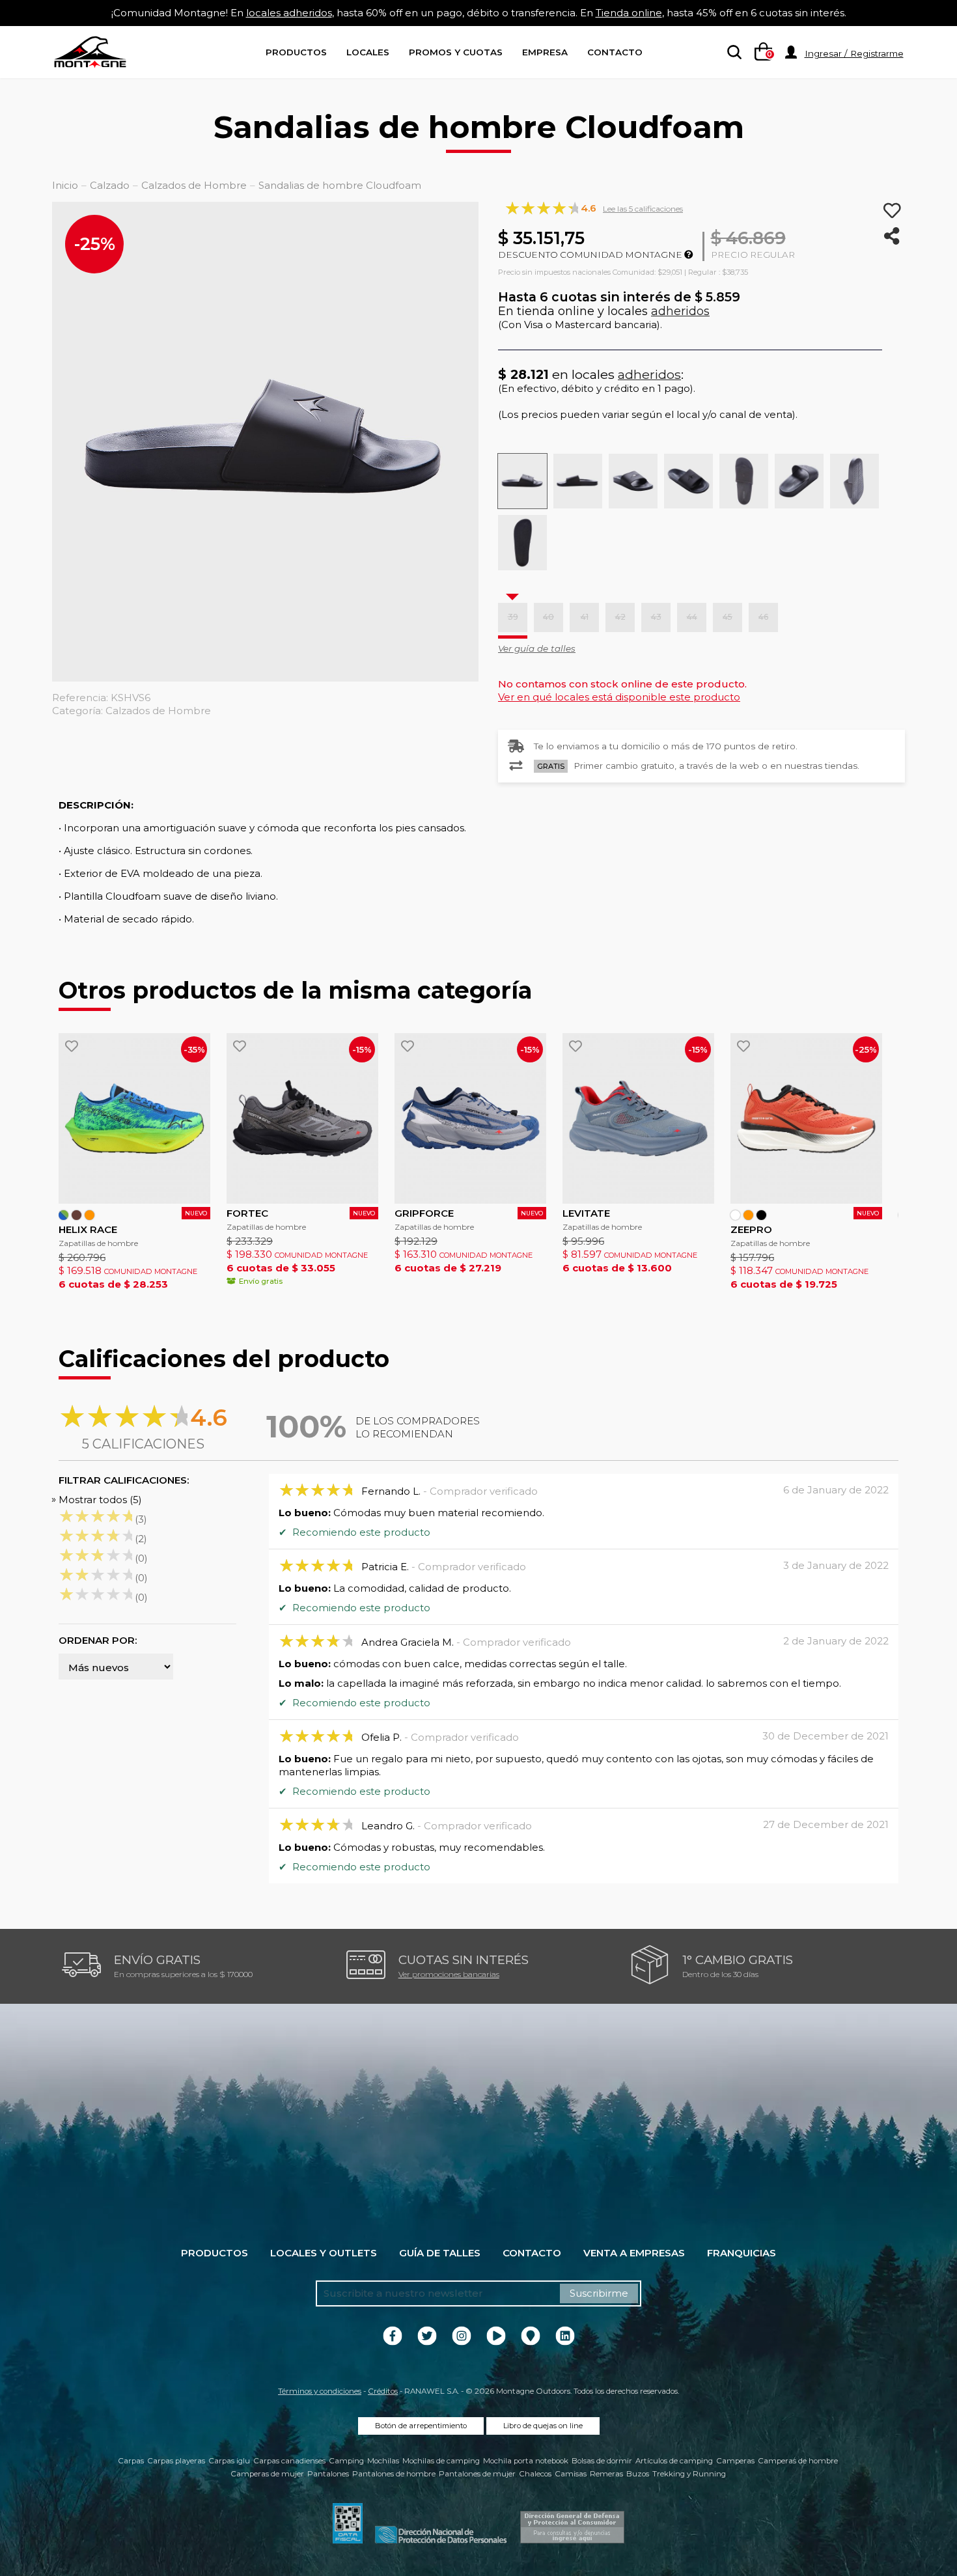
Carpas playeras (176, 2461)
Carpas (131, 2461)
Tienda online (629, 13)
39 (513, 617)
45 (728, 617)
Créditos (383, 2391)
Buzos (638, 2474)
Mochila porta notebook (526, 2461)
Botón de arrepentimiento (421, 2426)
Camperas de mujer (267, 2474)
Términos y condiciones (320, 2391)
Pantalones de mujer (477, 2474)
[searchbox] (732, 53)
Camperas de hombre (798, 2461)
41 (585, 617)
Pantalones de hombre (394, 2474)
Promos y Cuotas (456, 52)
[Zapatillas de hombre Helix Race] (134, 1118)
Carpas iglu (229, 2461)
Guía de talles (440, 2253)
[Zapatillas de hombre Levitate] (638, 1118)
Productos (296, 52)
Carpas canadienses (289, 2461)
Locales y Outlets (324, 2253)
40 (548, 617)
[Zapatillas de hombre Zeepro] (806, 1118)
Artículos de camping (674, 2461)
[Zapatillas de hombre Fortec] (302, 1118)
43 (656, 617)
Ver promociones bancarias (449, 1974)
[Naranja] (90, 1215)
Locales (368, 52)
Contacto (615, 52)
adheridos (680, 311)
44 (692, 617)
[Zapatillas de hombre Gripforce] (470, 1118)
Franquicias (742, 2253)
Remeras (606, 2474)
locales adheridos (289, 13)
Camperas (735, 2461)
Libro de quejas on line (543, 2426)
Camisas (571, 2474)
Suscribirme (599, 2293)
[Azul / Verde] (63, 1215)
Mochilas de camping (441, 2461)
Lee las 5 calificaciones (643, 209)
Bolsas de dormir (602, 2461)
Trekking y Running (689, 2474)
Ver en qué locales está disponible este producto (619, 697)
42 (620, 617)
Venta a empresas (634, 2253)
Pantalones (328, 2474)
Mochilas (383, 2461)
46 (763, 617)
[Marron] (76, 1215)
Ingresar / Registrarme (854, 53)
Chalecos (535, 2474)
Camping (346, 2461)
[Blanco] (735, 1215)
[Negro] (761, 1215)
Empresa (545, 52)
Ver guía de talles (537, 648)
